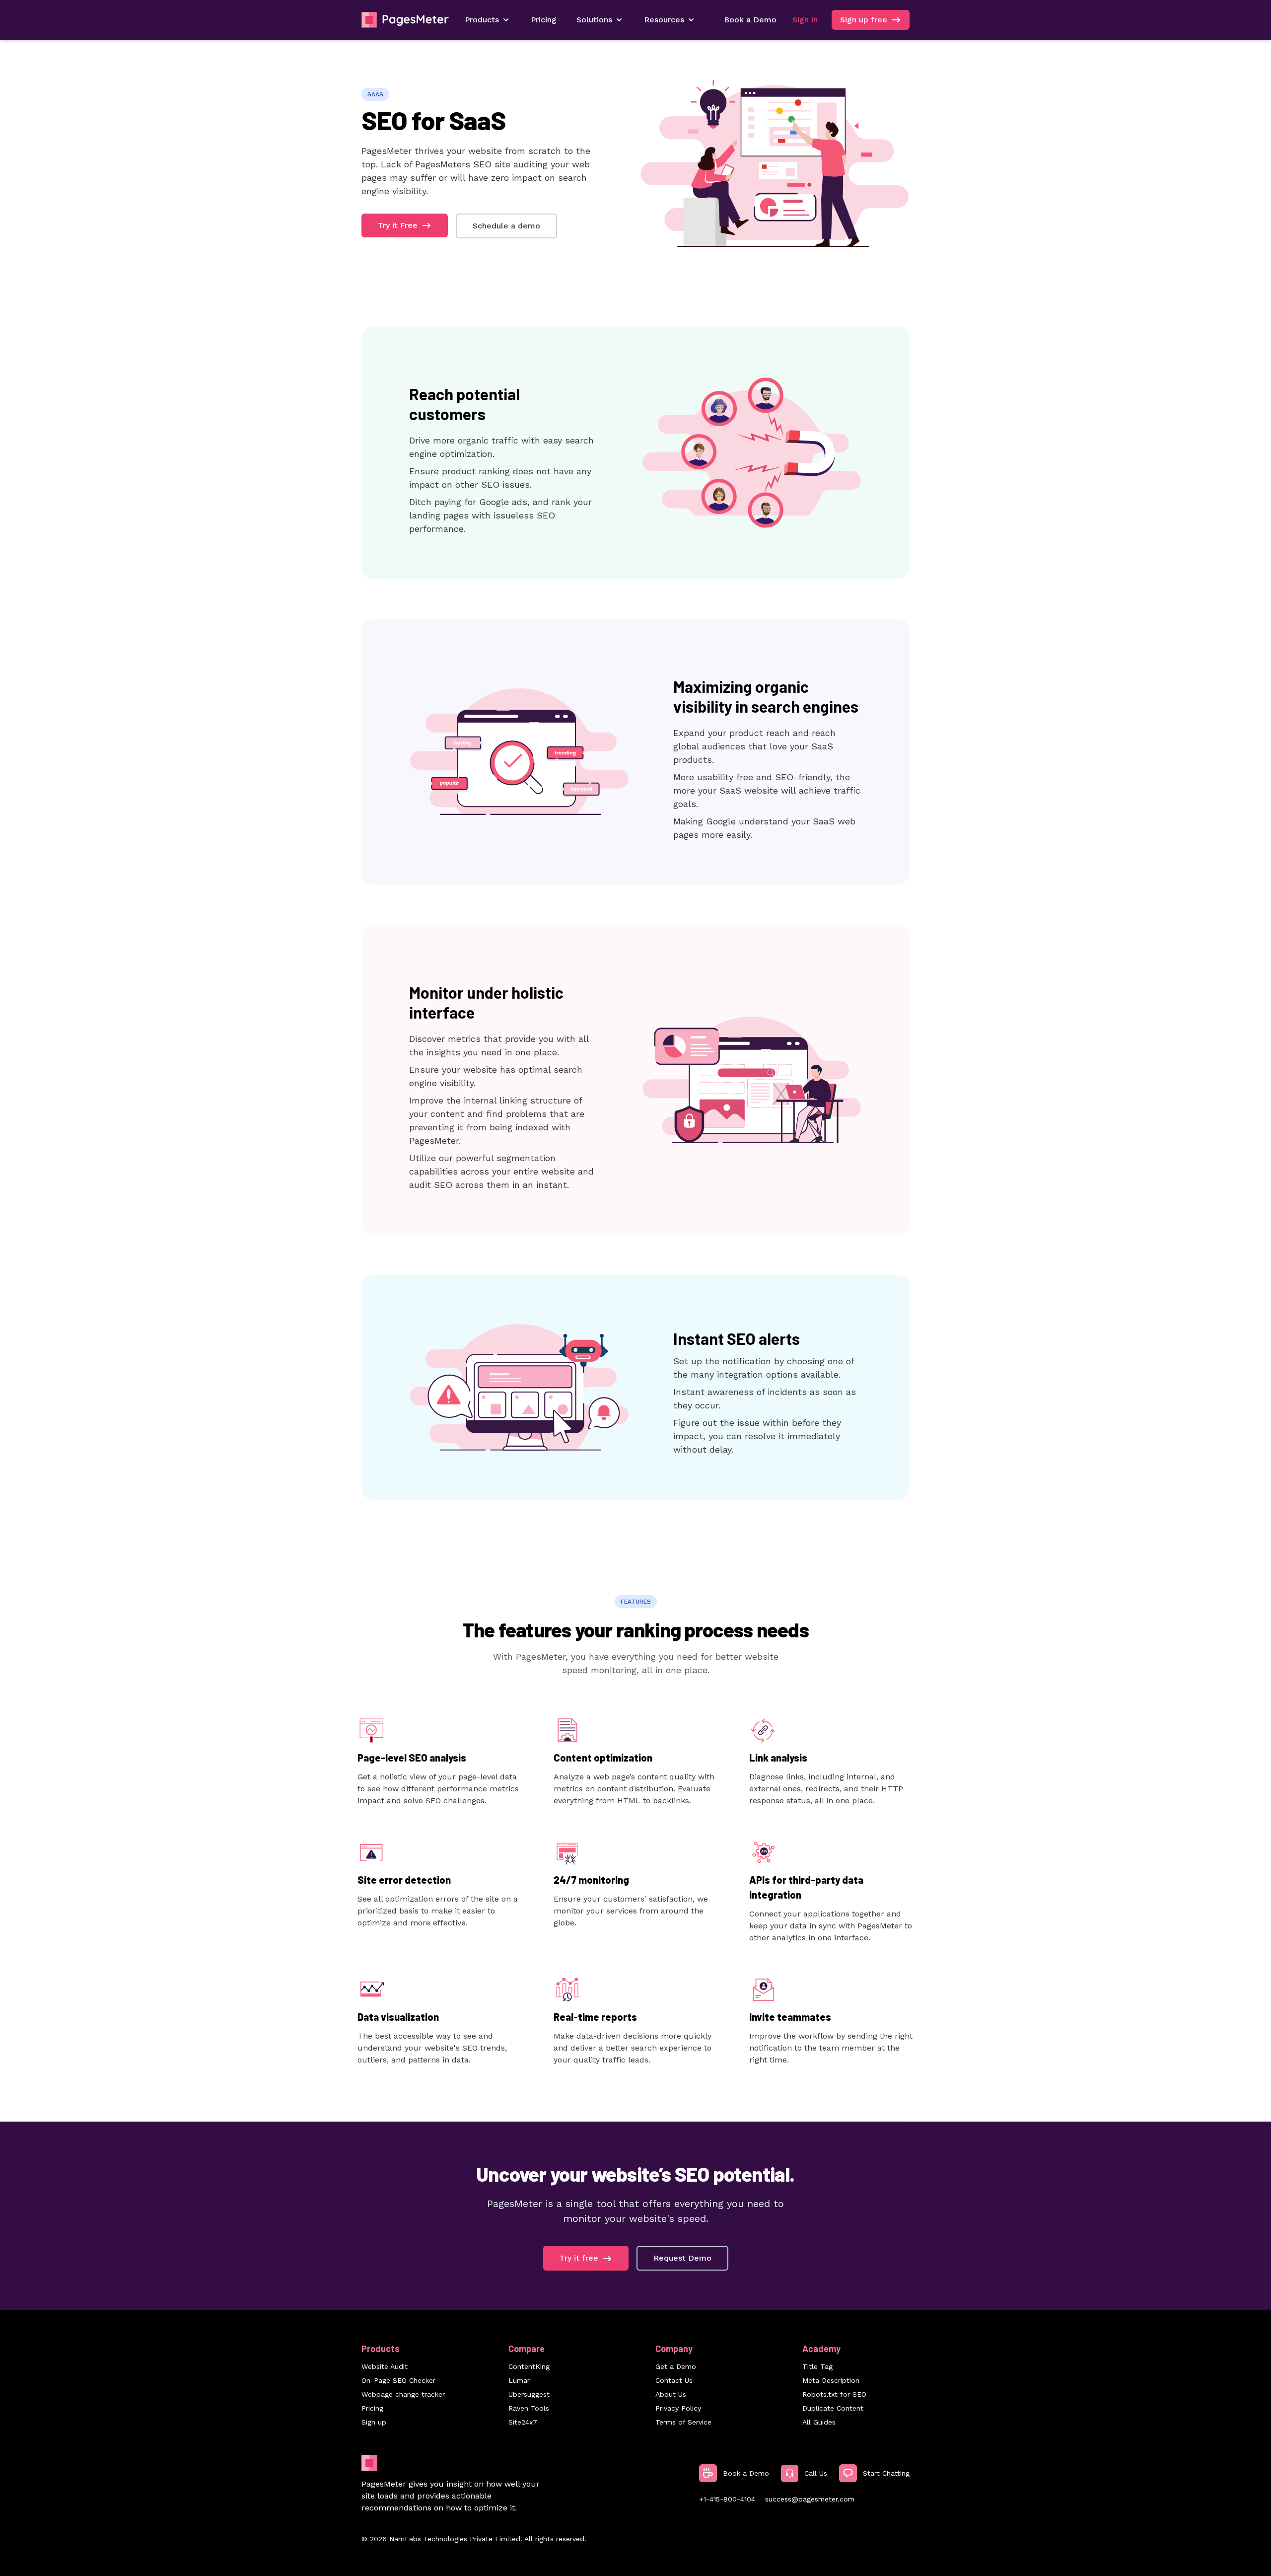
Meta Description (831, 2380)
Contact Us (674, 2380)
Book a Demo (750, 20)
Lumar (519, 2380)
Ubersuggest (529, 2394)
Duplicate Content (833, 2408)
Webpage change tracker (403, 2394)
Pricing (544, 20)
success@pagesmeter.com (810, 2499)
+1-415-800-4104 (727, 2499)
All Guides (819, 2422)
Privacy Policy (678, 2408)
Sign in (805, 20)
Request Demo (682, 2258)
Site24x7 (523, 2422)
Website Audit (385, 2366)
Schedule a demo (506, 226)
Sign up (374, 2422)
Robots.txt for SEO (834, 2394)
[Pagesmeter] (405, 20)
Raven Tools (529, 2408)
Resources (664, 20)
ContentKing (529, 2366)
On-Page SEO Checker (398, 2380)
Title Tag (817, 2366)
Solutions (594, 20)
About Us (671, 2394)
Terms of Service (683, 2422)
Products (482, 20)
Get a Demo (676, 2366)
